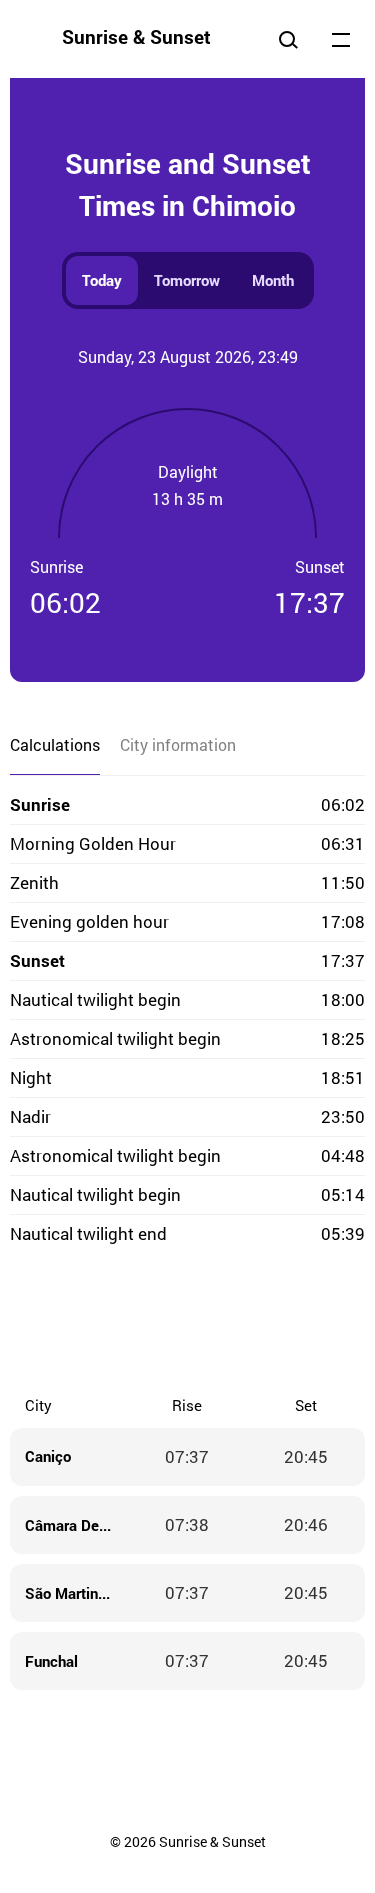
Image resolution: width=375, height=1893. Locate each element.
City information (178, 744)
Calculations (55, 744)
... (341, 39)
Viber (188, 1323)
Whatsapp (268, 1323)
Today (102, 280)
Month (273, 280)
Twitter (108, 1323)
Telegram (228, 1323)
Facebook (68, 1323)
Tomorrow (187, 280)
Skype (148, 1323)
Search (288, 39)
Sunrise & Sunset (136, 36)
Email (308, 1323)
